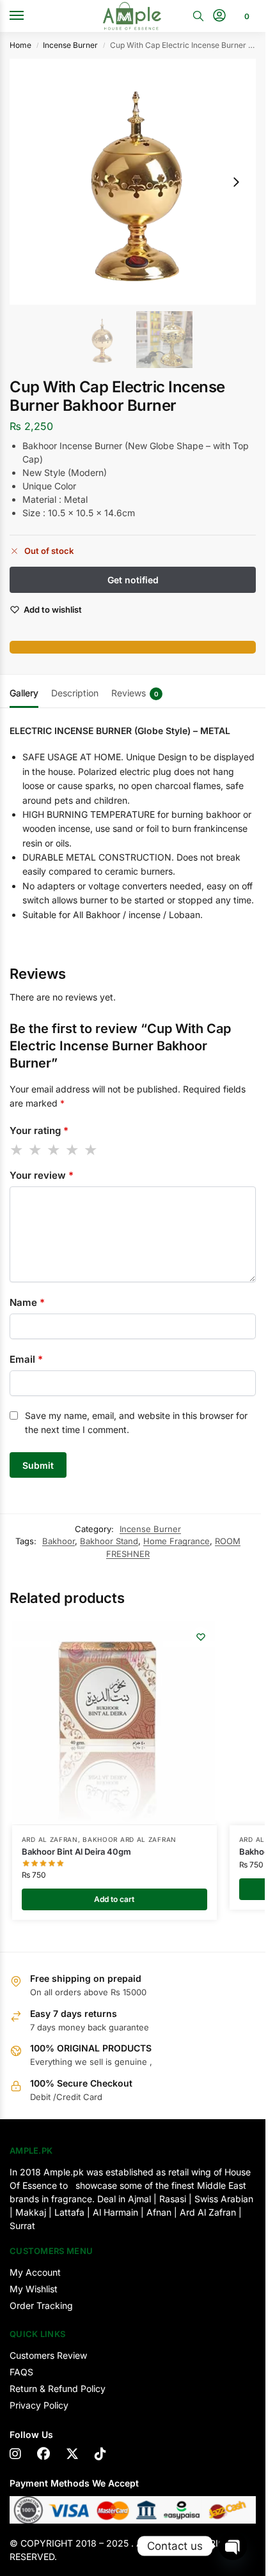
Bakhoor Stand (109, 1541)
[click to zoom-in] (133, 182)
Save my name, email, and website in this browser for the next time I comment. (136, 1422)
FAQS (21, 2372)
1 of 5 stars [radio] (17, 1150)
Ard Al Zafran (50, 1839)
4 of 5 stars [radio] (73, 1150)
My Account (35, 2272)
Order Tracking (41, 2305)
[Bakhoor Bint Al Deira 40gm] (114, 1723)
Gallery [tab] (24, 693)
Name (27, 1302)
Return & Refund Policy (58, 2388)
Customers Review (48, 2355)
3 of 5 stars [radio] (54, 1150)
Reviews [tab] (135, 693)
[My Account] (219, 16)
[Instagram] (15, 2454)
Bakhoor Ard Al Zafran (130, 1839)
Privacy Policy (39, 2405)
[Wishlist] (201, 1637)
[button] (245, 16)
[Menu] (29, 16)
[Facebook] (43, 2454)
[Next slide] (236, 182)
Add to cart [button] (114, 1899)
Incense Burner (70, 45)
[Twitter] (72, 2454)
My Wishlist (34, 2289)
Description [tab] (75, 693)
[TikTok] (100, 2454)
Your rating (39, 1131)
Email (26, 1359)
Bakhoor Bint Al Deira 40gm (76, 1851)
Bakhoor (59, 1541)
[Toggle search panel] (198, 16)
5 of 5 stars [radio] (91, 1150)
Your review (42, 1175)
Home (20, 45)
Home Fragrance (177, 1541)
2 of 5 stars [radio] (36, 1150)
